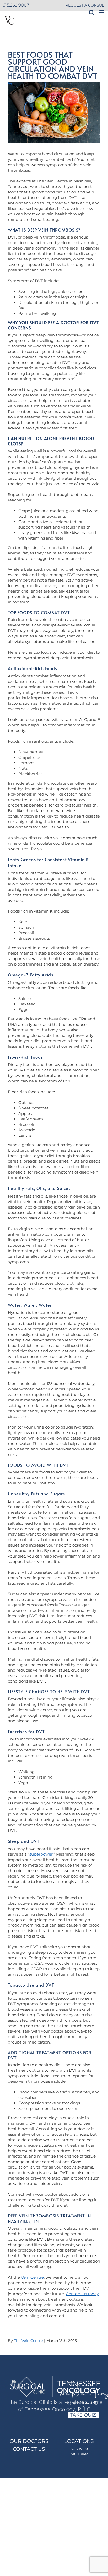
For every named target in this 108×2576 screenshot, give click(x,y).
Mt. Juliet (79, 2454)
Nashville (79, 2448)
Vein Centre (32, 2277)
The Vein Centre (28, 2341)
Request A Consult (86, 5)
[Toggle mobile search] (91, 12)
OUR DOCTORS (29, 2441)
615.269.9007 (16, 5)
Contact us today (82, 2294)
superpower (41, 1854)
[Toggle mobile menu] (102, 12)
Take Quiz (83, 2415)
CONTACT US (29, 2449)
